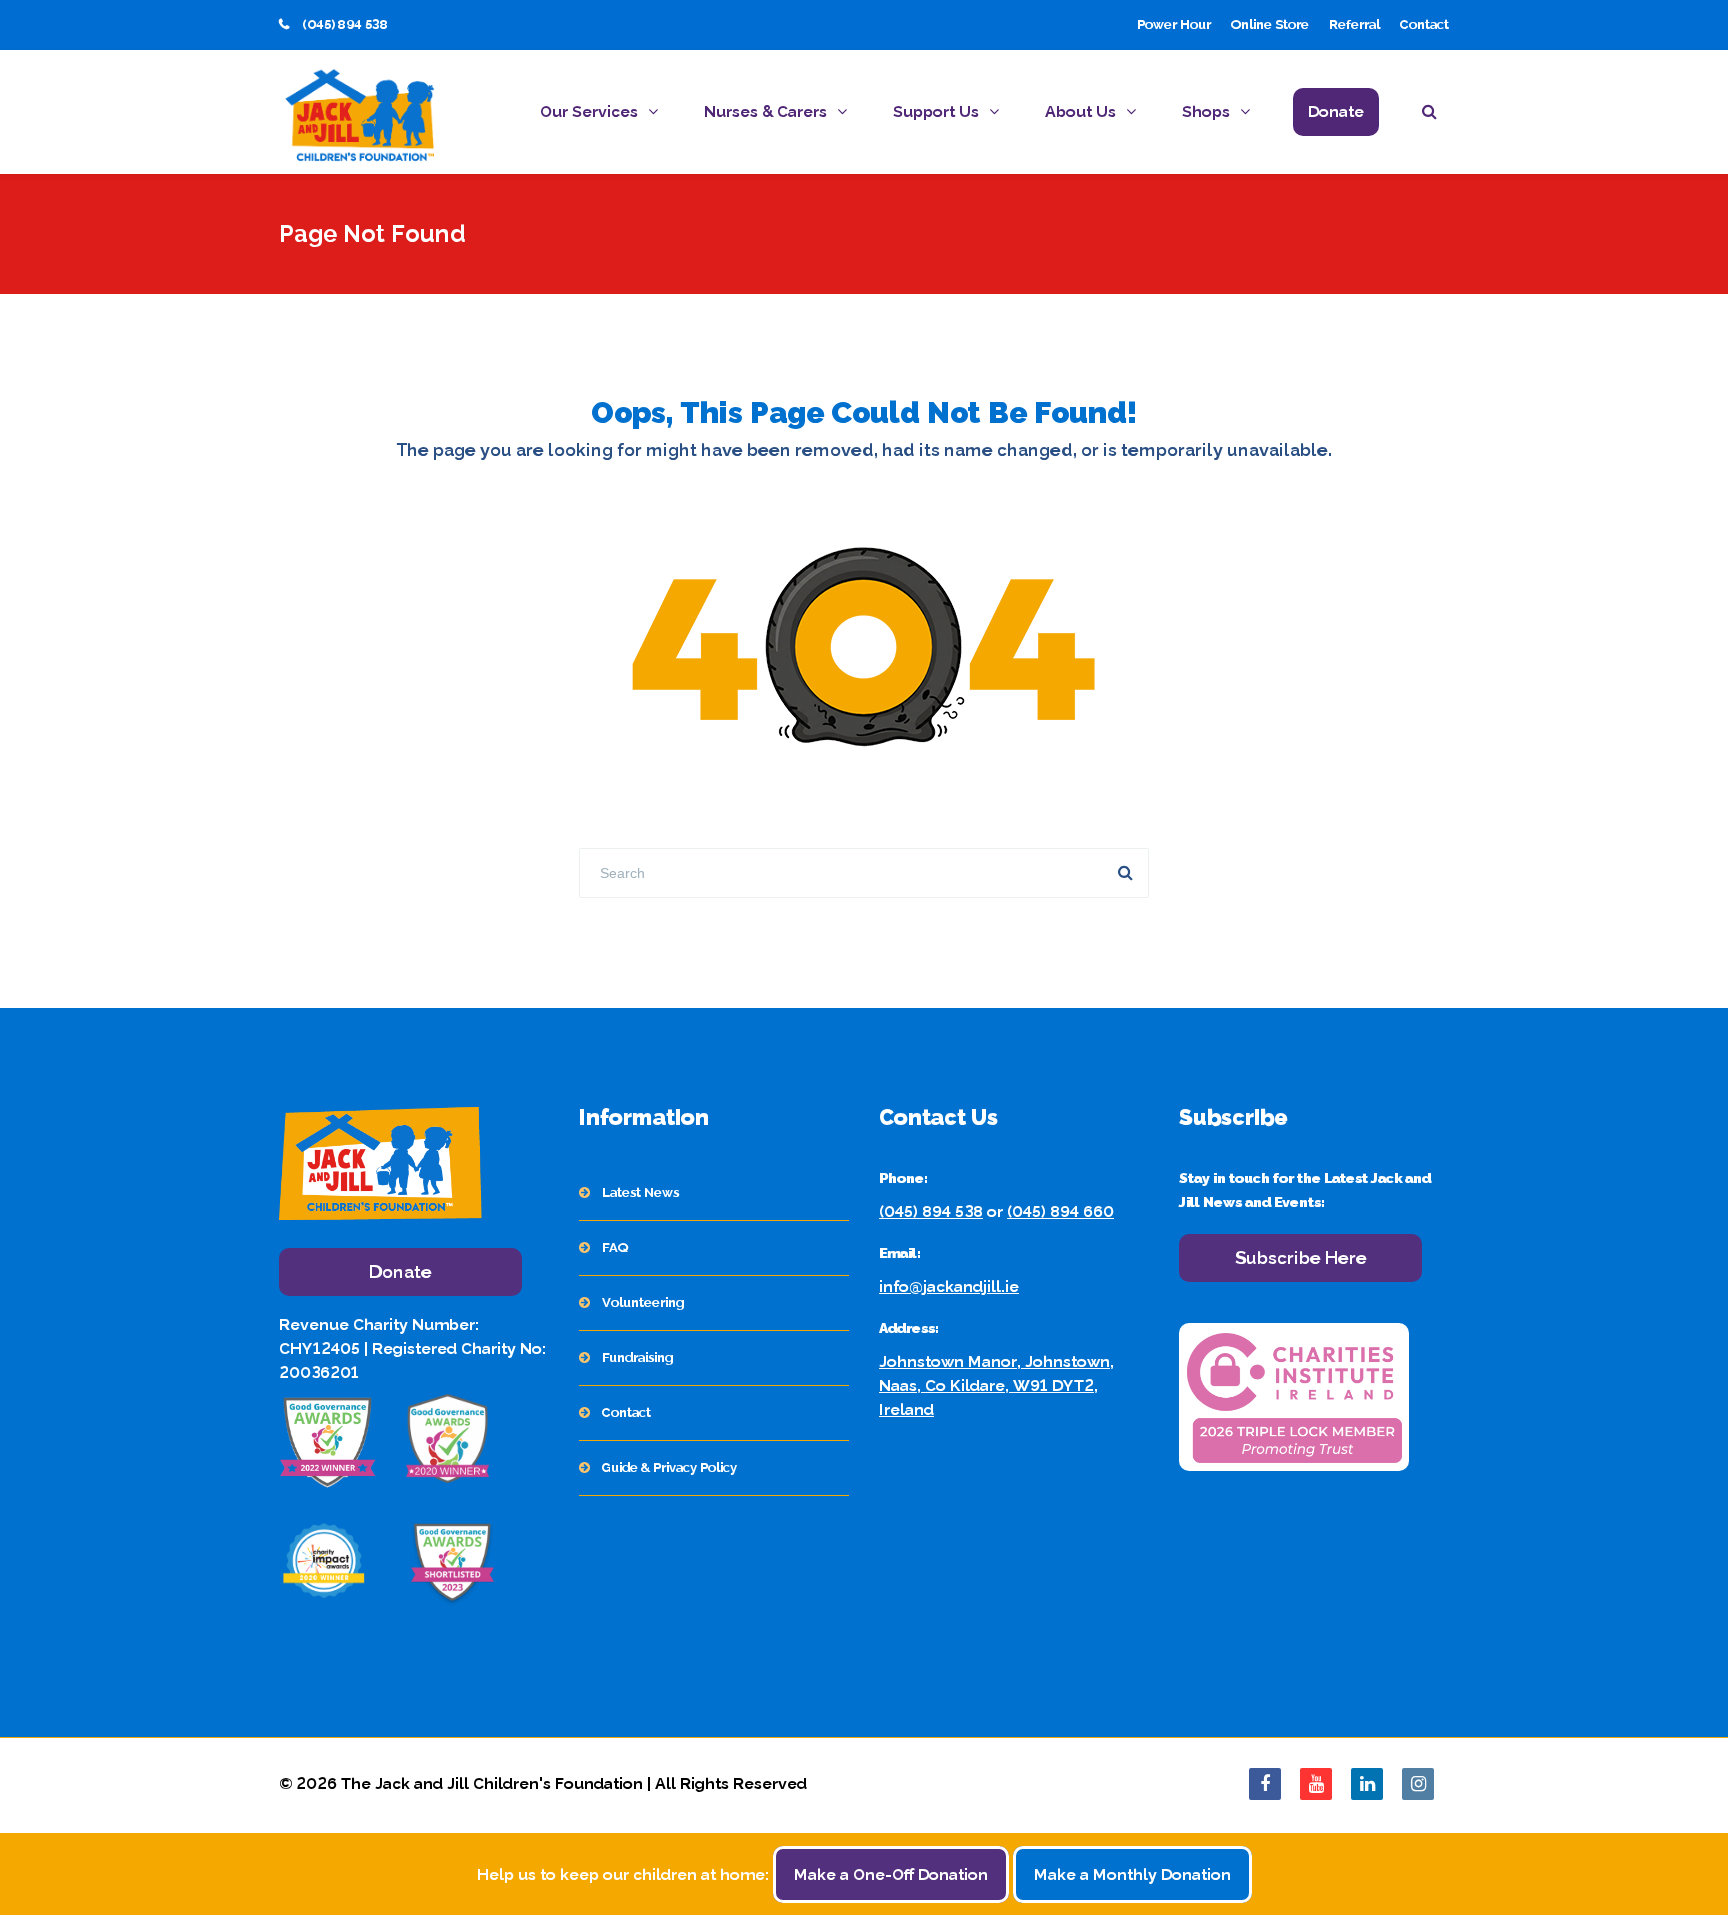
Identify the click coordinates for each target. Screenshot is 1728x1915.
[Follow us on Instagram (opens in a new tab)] (1418, 1784)
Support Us (936, 111)
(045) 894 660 (1060, 1211)
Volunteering (643, 1302)
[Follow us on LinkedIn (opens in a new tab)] (1367, 1784)
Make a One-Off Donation (891, 1874)
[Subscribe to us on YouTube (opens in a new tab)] (1316, 1784)
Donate (1336, 111)
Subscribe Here (1301, 1257)
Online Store (1270, 24)
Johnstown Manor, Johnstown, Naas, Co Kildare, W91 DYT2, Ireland (996, 1385)
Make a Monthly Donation (1132, 1874)
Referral (1354, 24)
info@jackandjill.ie (949, 1286)
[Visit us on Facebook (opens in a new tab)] (1265, 1784)
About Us (1080, 111)
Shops (1206, 111)
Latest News (640, 1192)
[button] (1435, 114)
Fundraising (637, 1357)
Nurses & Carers (765, 111)
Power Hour (1174, 24)
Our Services (589, 111)
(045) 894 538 (931, 1211)
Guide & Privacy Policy (669, 1467)
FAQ (615, 1247)
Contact (1424, 24)
